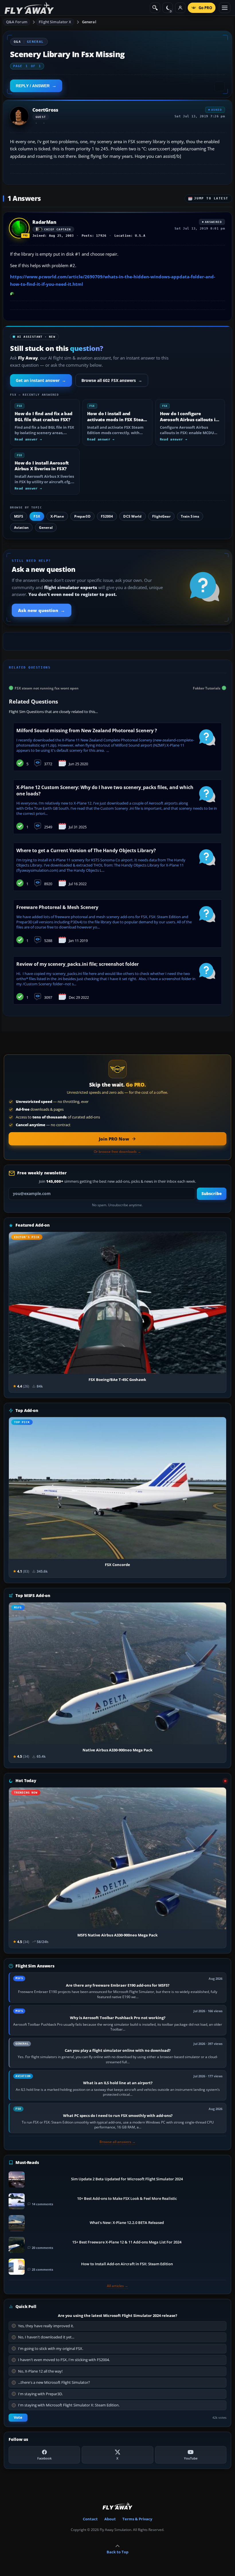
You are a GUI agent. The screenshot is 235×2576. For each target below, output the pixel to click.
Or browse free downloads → (117, 1152)
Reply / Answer (33, 86)
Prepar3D (82, 516)
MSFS (19, 516)
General (89, 22)
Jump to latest (211, 198)
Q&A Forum (17, 22)
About (110, 2519)
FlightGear (161, 516)
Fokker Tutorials (207, 688)
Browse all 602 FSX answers (112, 380)
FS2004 (107, 516)
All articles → (117, 2286)
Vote (18, 2417)
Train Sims (190, 516)
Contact (90, 2519)
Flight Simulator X (55, 22)
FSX (37, 516)
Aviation (21, 528)
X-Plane (57, 516)
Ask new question (42, 610)
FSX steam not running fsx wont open (47, 688)
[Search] (155, 8)
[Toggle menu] (225, 8)
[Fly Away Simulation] (29, 8)
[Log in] (180, 8)
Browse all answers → (117, 2142)
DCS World (132, 516)
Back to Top (117, 2552)
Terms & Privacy (137, 2519)
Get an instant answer (41, 380)
